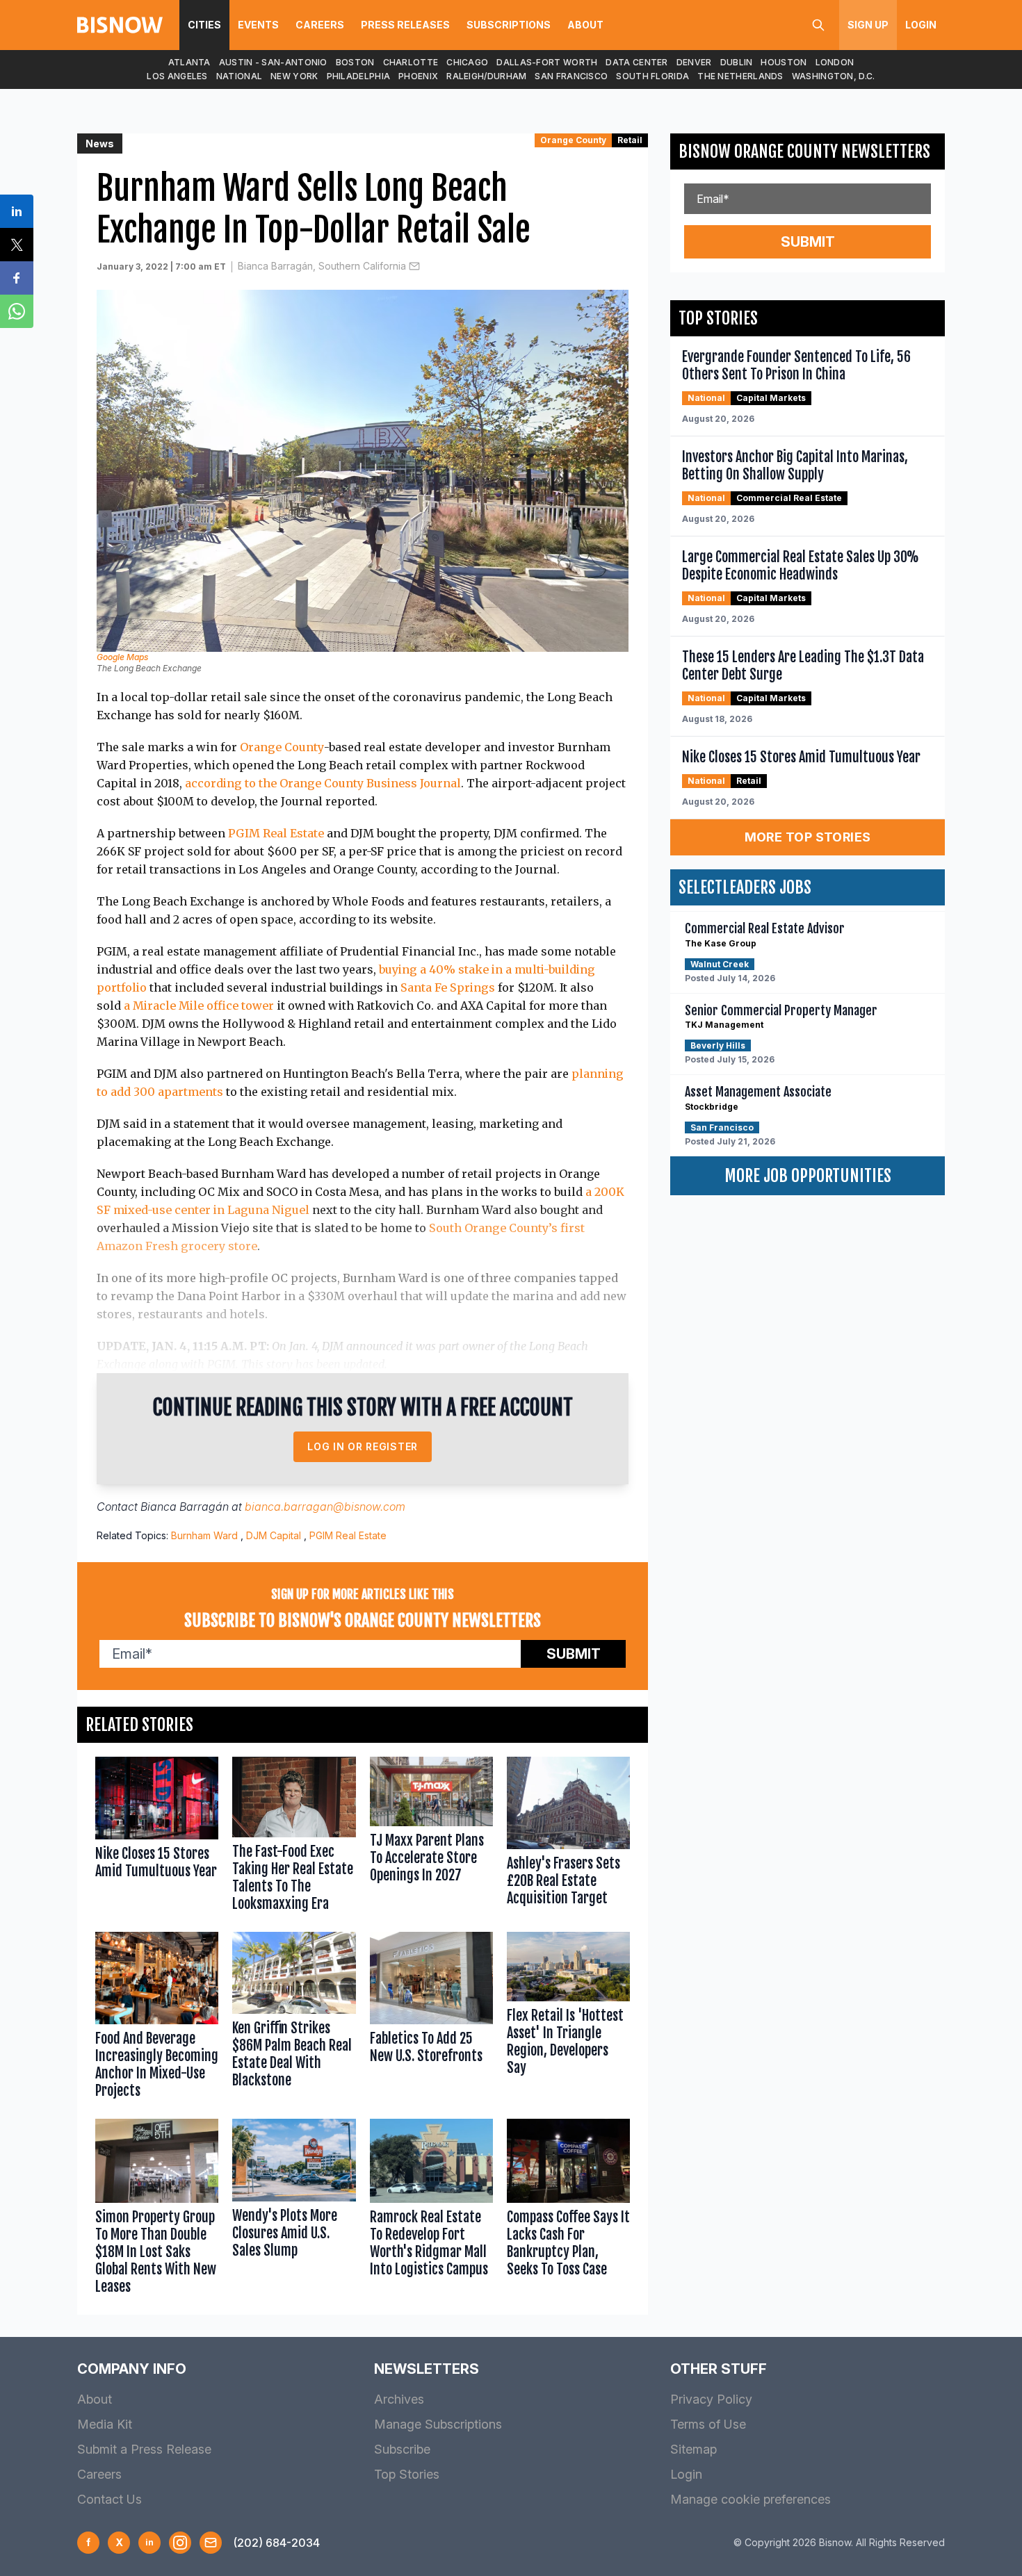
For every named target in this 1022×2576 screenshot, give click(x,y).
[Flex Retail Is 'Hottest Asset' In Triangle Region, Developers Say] (568, 2018)
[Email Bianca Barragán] (414, 266)
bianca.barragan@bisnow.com (325, 1507)
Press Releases (405, 25)
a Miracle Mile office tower (199, 1006)
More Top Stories (808, 837)
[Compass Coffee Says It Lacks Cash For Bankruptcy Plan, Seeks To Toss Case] (568, 2210)
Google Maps (122, 657)
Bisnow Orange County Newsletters (804, 151)
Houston (784, 62)
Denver (694, 62)
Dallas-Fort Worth (547, 62)
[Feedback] (211, 2543)
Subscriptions (509, 25)
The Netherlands (740, 76)
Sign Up (868, 25)
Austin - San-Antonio (273, 62)
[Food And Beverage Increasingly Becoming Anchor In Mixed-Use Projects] (157, 2018)
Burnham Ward (204, 1535)
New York (294, 76)
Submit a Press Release (144, 2449)
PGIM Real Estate (276, 833)
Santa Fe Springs (448, 987)
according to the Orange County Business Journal (323, 783)
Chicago (467, 62)
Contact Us (109, 2499)
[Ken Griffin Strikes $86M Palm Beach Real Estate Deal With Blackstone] (294, 2018)
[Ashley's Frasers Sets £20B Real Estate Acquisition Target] (568, 1837)
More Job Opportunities (808, 1176)
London (835, 62)
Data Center (636, 62)
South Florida (652, 76)
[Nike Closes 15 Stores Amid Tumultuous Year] (157, 1837)
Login (921, 25)
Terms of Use (708, 2424)
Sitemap (693, 2449)
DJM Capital (274, 1535)
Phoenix (418, 76)
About (585, 25)
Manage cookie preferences (751, 2499)
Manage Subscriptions (438, 2424)
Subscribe (402, 2449)
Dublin (737, 62)
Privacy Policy (711, 2399)
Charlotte (411, 62)
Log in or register (363, 1446)
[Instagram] (180, 2543)
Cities (204, 25)
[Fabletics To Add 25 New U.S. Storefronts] (431, 2018)
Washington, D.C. (834, 76)
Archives (399, 2399)
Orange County (573, 140)
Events (258, 25)
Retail (630, 140)
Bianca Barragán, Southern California (322, 266)
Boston (355, 62)
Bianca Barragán (185, 1507)
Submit (574, 1654)
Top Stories (407, 2474)
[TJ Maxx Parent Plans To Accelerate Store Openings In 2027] (431, 1837)
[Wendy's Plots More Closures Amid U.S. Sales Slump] (294, 2210)
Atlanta (189, 62)
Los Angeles (177, 76)
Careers (320, 25)
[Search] (818, 25)
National (239, 76)
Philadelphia (359, 76)
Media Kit (105, 2424)
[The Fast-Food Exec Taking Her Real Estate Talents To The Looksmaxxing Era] (294, 1837)
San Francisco (571, 76)
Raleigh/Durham (486, 76)
